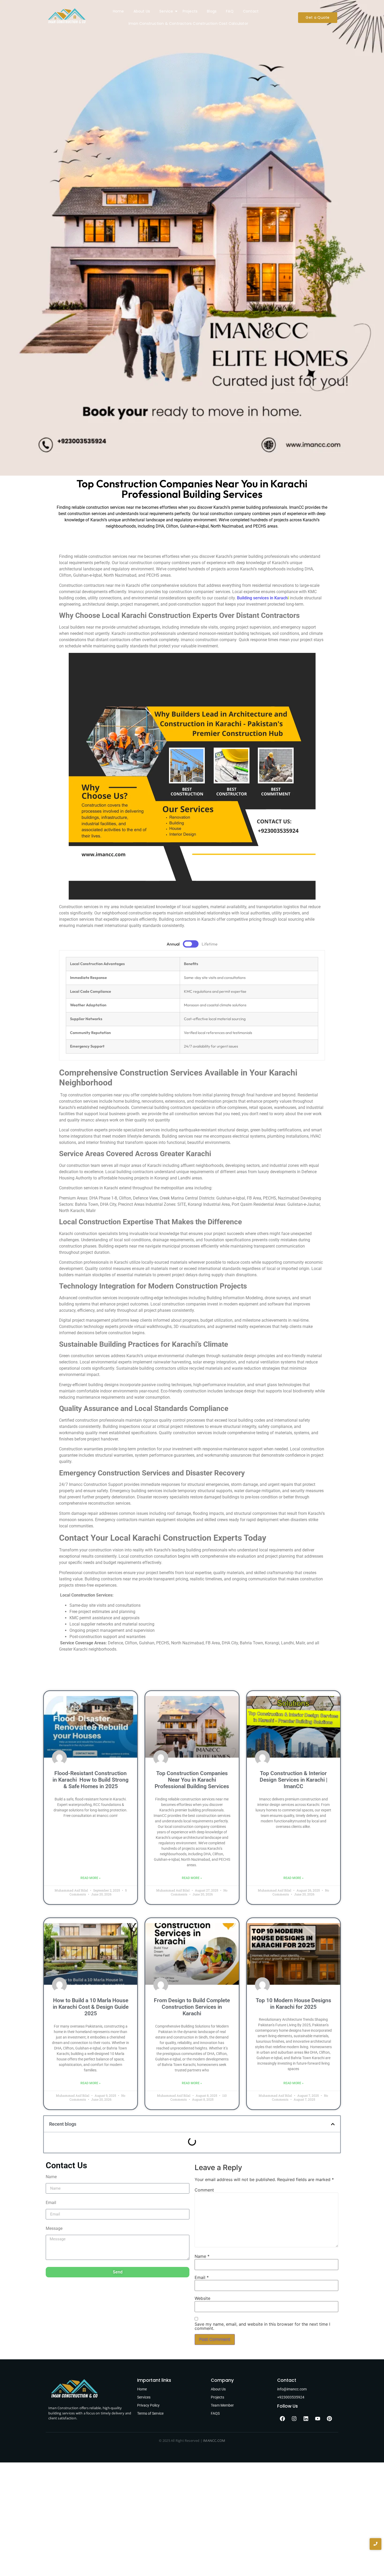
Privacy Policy (148, 2405)
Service (166, 11)
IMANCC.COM (214, 2441)
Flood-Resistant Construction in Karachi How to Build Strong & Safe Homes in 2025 (91, 1780)
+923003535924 (291, 2397)
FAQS (215, 2413)
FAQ (230, 11)
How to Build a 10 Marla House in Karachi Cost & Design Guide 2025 (91, 2007)
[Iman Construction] (67, 17)
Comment (204, 2190)
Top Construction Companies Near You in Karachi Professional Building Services (192, 1780)
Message (54, 2229)
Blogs (212, 11)
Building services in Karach (262, 598)
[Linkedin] (306, 2419)
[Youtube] (318, 2419)
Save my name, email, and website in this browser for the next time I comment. (262, 2326)
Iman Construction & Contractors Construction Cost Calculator (188, 23)
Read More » (91, 1878)
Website (202, 2298)
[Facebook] (282, 2419)
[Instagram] (294, 2419)
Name (51, 2177)
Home (118, 11)
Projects (190, 11)
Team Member (222, 2405)
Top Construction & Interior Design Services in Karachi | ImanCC (293, 1780)
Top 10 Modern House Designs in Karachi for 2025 (293, 2004)
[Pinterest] (329, 2419)
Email (51, 2203)
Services (144, 2397)
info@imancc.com (292, 2389)
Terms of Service (150, 2413)
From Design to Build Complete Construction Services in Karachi (192, 2007)
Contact (251, 11)
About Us (142, 11)
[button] (333, 2124)
